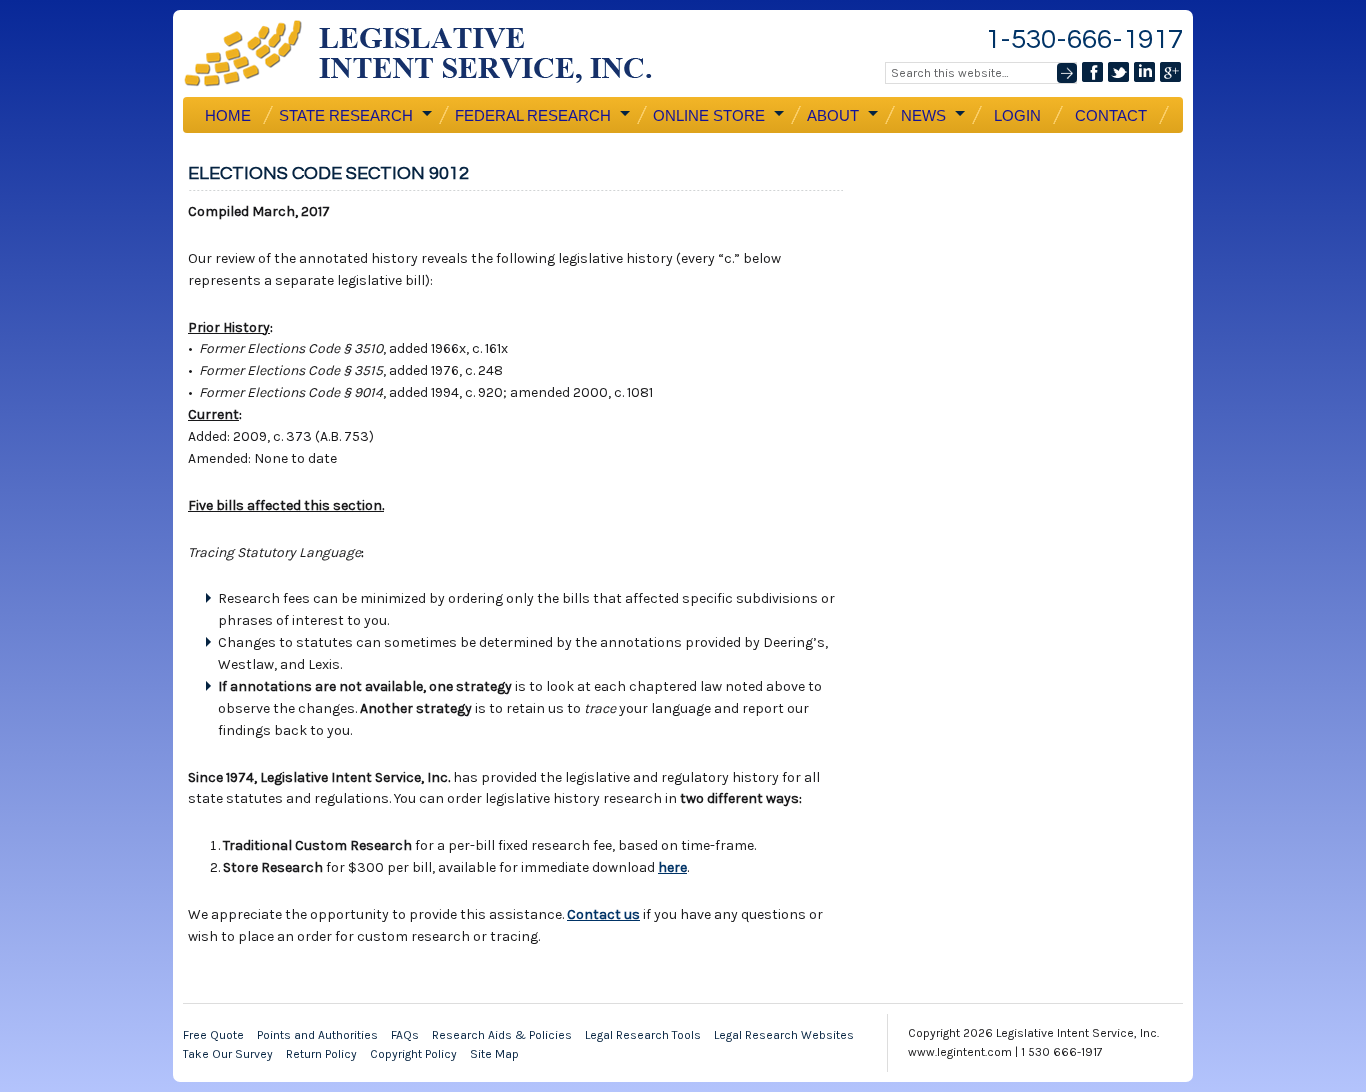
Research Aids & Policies (502, 1035)
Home (228, 115)
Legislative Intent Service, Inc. (433, 53)
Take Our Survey (228, 1054)
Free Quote (213, 1035)
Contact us (603, 914)
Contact (1111, 115)
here (672, 867)
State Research (344, 116)
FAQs (405, 1035)
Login (1017, 115)
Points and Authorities (317, 1035)
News (921, 116)
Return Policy (321, 1054)
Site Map (494, 1054)
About (831, 116)
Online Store (707, 116)
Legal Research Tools (643, 1035)
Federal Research (531, 116)
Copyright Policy (413, 1054)
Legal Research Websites (784, 1035)
